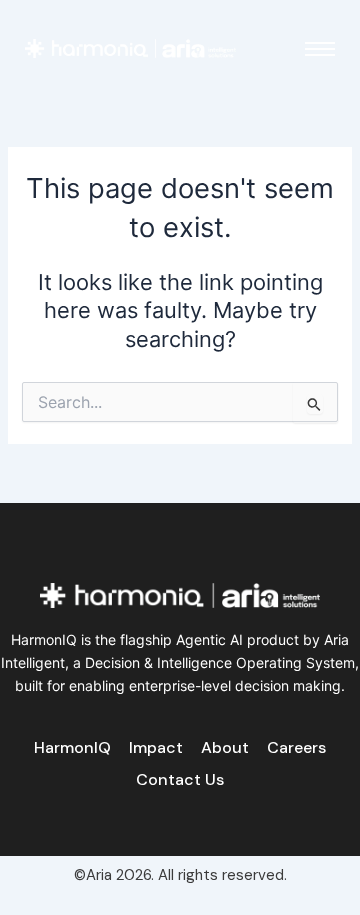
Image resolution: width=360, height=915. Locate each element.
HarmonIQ (72, 747)
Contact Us (180, 779)
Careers (296, 747)
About (225, 747)
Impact (156, 747)
